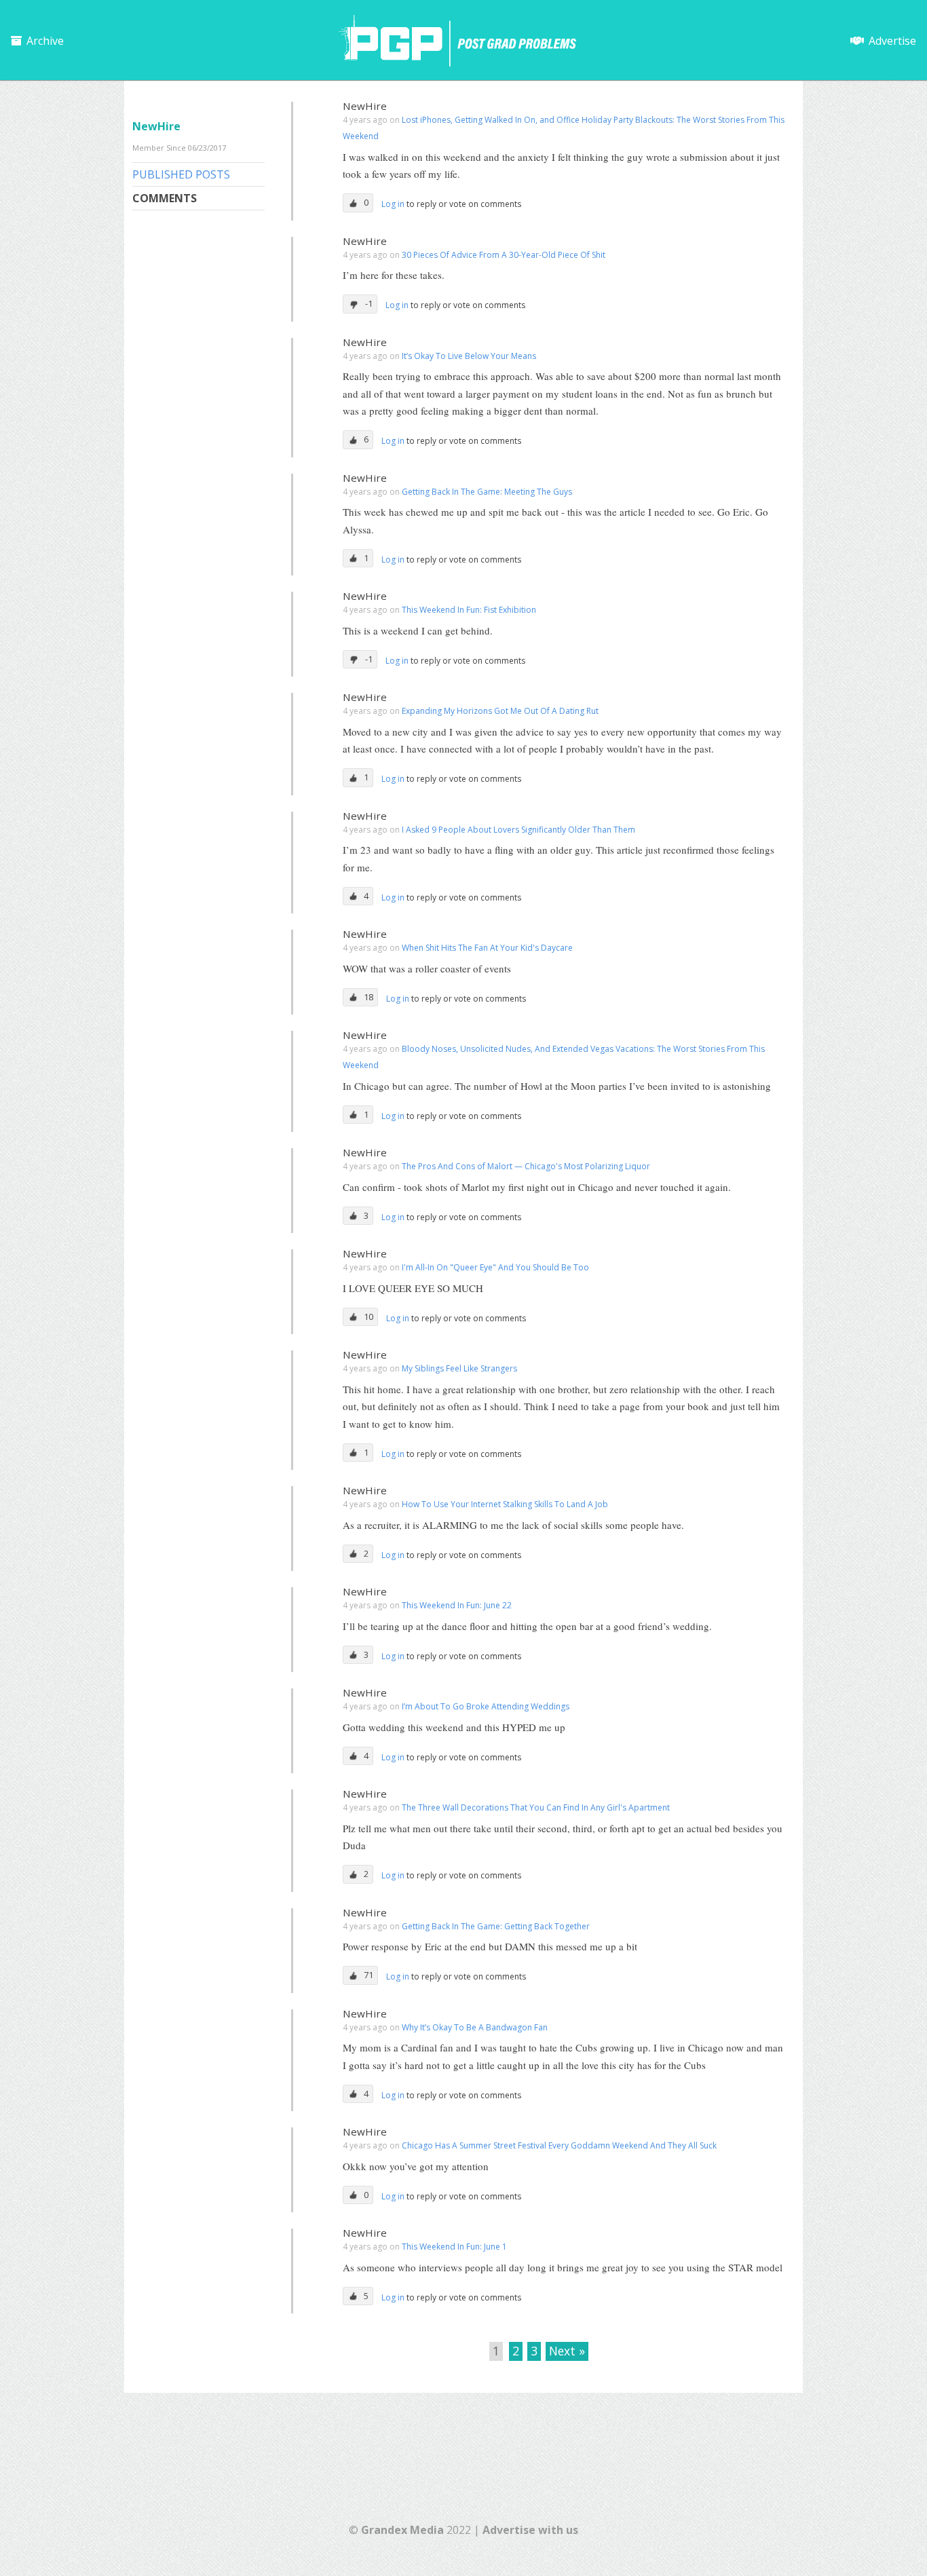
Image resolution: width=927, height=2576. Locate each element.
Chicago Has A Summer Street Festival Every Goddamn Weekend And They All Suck (559, 2145)
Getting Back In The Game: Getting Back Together (496, 1926)
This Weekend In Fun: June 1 (454, 2247)
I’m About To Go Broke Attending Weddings (486, 1706)
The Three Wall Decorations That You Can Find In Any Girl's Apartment (536, 1807)
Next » (567, 2351)
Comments (165, 198)
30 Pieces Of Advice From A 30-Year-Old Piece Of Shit (504, 255)
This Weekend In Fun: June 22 (457, 1605)
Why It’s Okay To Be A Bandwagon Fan (475, 2027)
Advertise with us (530, 2530)
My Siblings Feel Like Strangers (459, 1368)
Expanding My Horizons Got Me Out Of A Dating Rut (500, 711)
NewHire (365, 106)
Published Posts (181, 174)
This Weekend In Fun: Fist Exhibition (469, 610)
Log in (394, 204)
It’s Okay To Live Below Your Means (469, 356)
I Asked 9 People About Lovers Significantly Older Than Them (518, 830)
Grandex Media (402, 2530)
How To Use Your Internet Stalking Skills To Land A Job (505, 1504)
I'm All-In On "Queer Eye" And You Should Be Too (495, 1267)
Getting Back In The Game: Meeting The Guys (487, 492)
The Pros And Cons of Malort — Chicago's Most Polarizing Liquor (526, 1166)
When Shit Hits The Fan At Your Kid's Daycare (487, 948)
